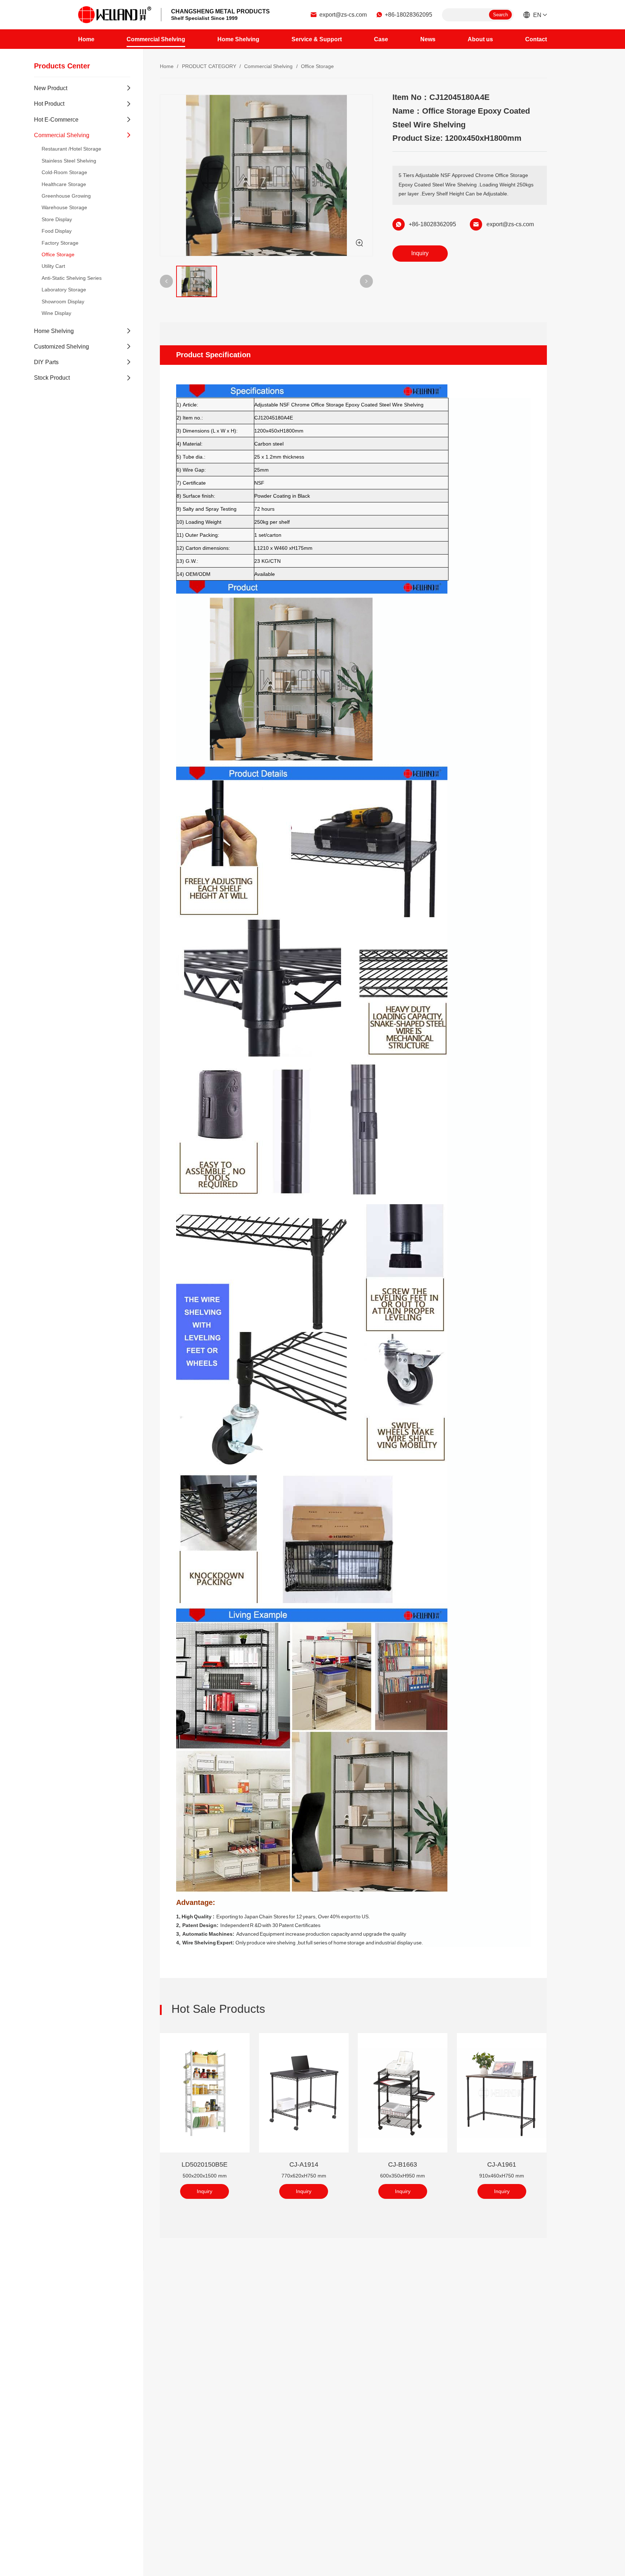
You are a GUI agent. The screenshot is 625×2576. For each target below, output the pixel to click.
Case (381, 39)
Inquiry (420, 253)
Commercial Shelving (156, 39)
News (428, 39)
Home (86, 39)
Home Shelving (238, 39)
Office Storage (317, 66)
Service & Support (317, 39)
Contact (536, 39)
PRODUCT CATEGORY (209, 66)
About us (480, 39)
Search (500, 15)
